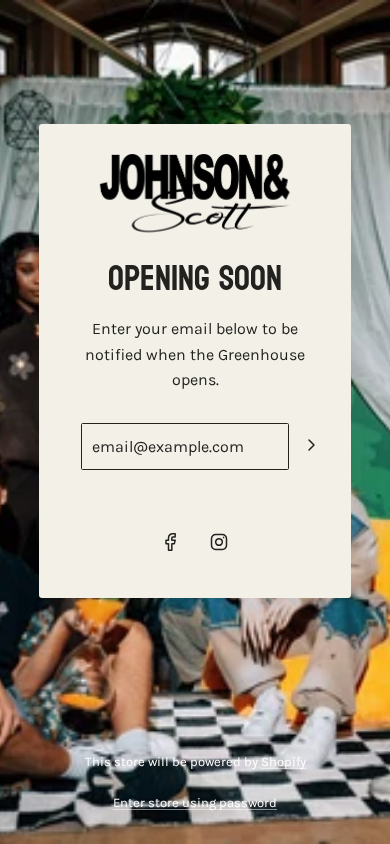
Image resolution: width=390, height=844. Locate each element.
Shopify (283, 761)
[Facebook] (171, 542)
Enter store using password (195, 802)
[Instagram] (219, 542)
